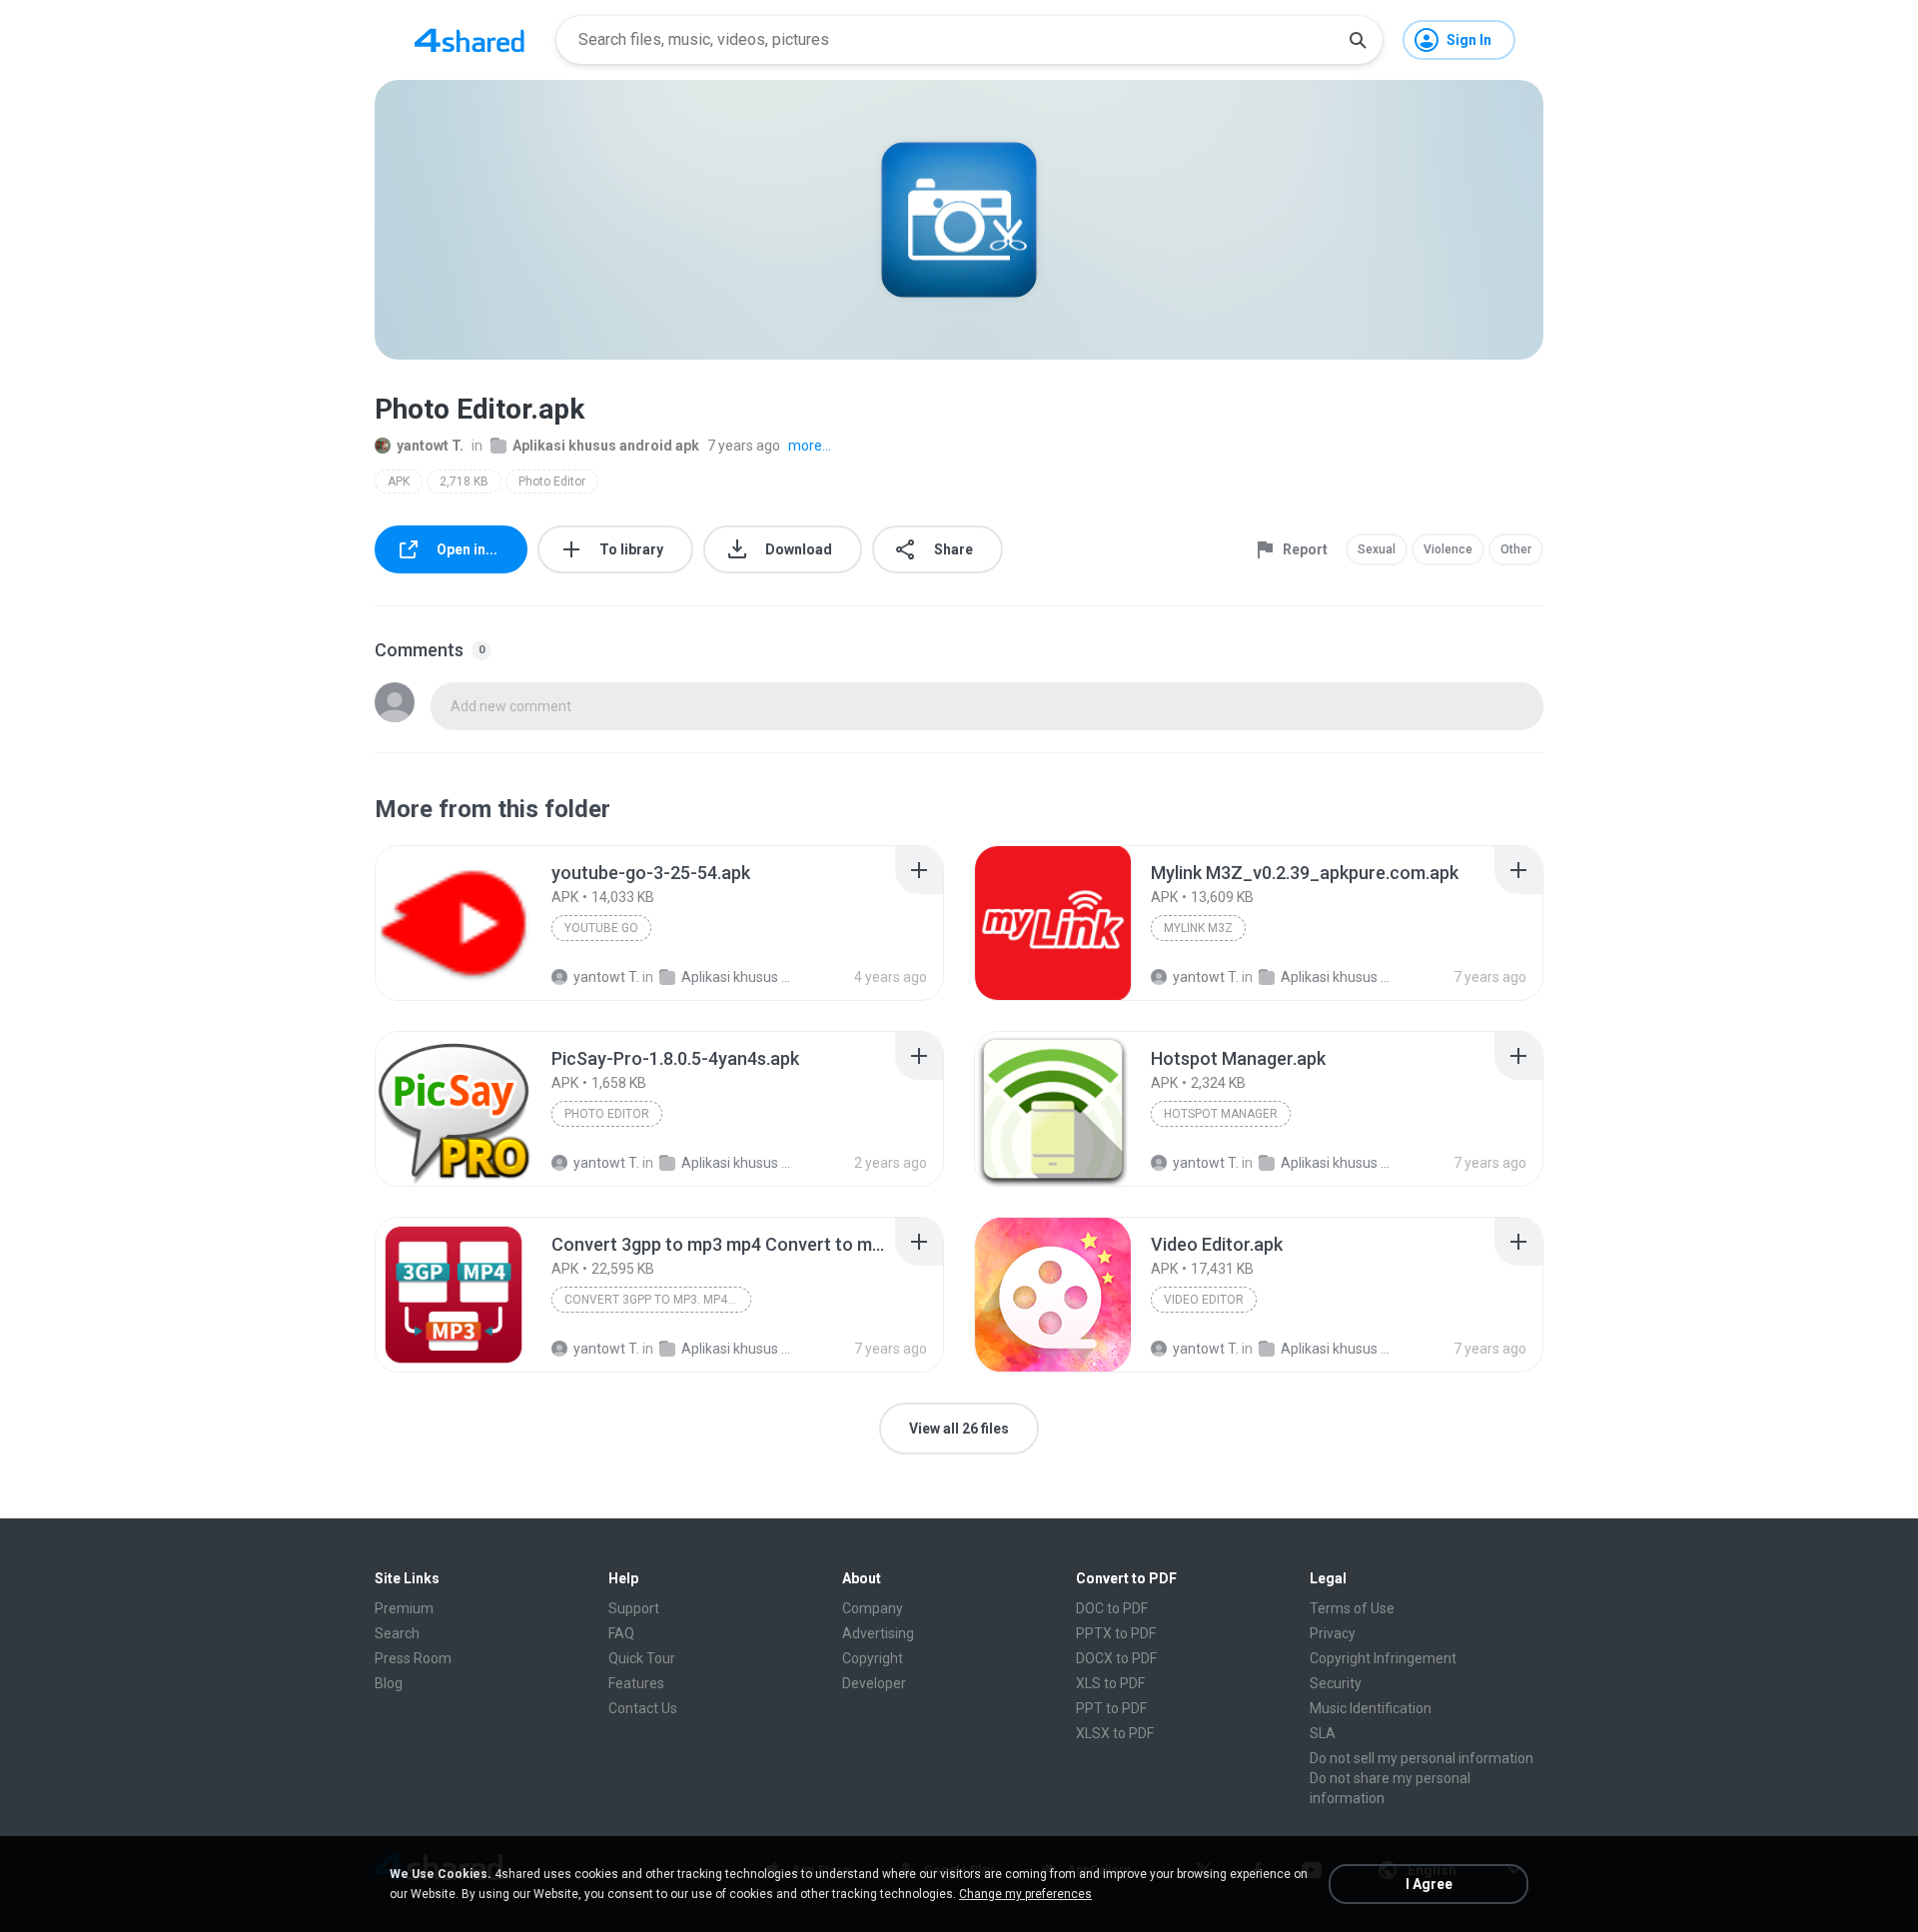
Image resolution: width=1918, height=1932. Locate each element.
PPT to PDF (1111, 1708)
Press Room (413, 1658)
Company (873, 1608)
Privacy (1333, 1633)
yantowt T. (430, 446)
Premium (404, 1608)
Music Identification (1371, 1708)
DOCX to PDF (1116, 1658)
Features (636, 1683)
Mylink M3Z (1198, 928)
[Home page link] (470, 40)
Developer (874, 1683)
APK (399, 482)
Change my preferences (1025, 1894)
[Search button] (1358, 40)
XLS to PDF (1110, 1683)
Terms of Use (1352, 1608)
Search (397, 1633)
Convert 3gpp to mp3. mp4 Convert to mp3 (658, 1300)
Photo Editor (552, 482)
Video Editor (1204, 1300)
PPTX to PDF (1116, 1633)
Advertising (878, 1633)
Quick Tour (642, 1658)
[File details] (454, 923)
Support (634, 1608)
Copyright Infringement (1383, 1658)
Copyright (873, 1658)
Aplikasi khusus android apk (606, 446)
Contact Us (643, 1708)
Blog (389, 1683)
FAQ (621, 1633)
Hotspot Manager (1221, 1114)
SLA (1323, 1733)
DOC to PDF (1112, 1608)
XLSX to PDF (1115, 1733)
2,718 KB (464, 482)
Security (1336, 1683)
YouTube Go (601, 928)
